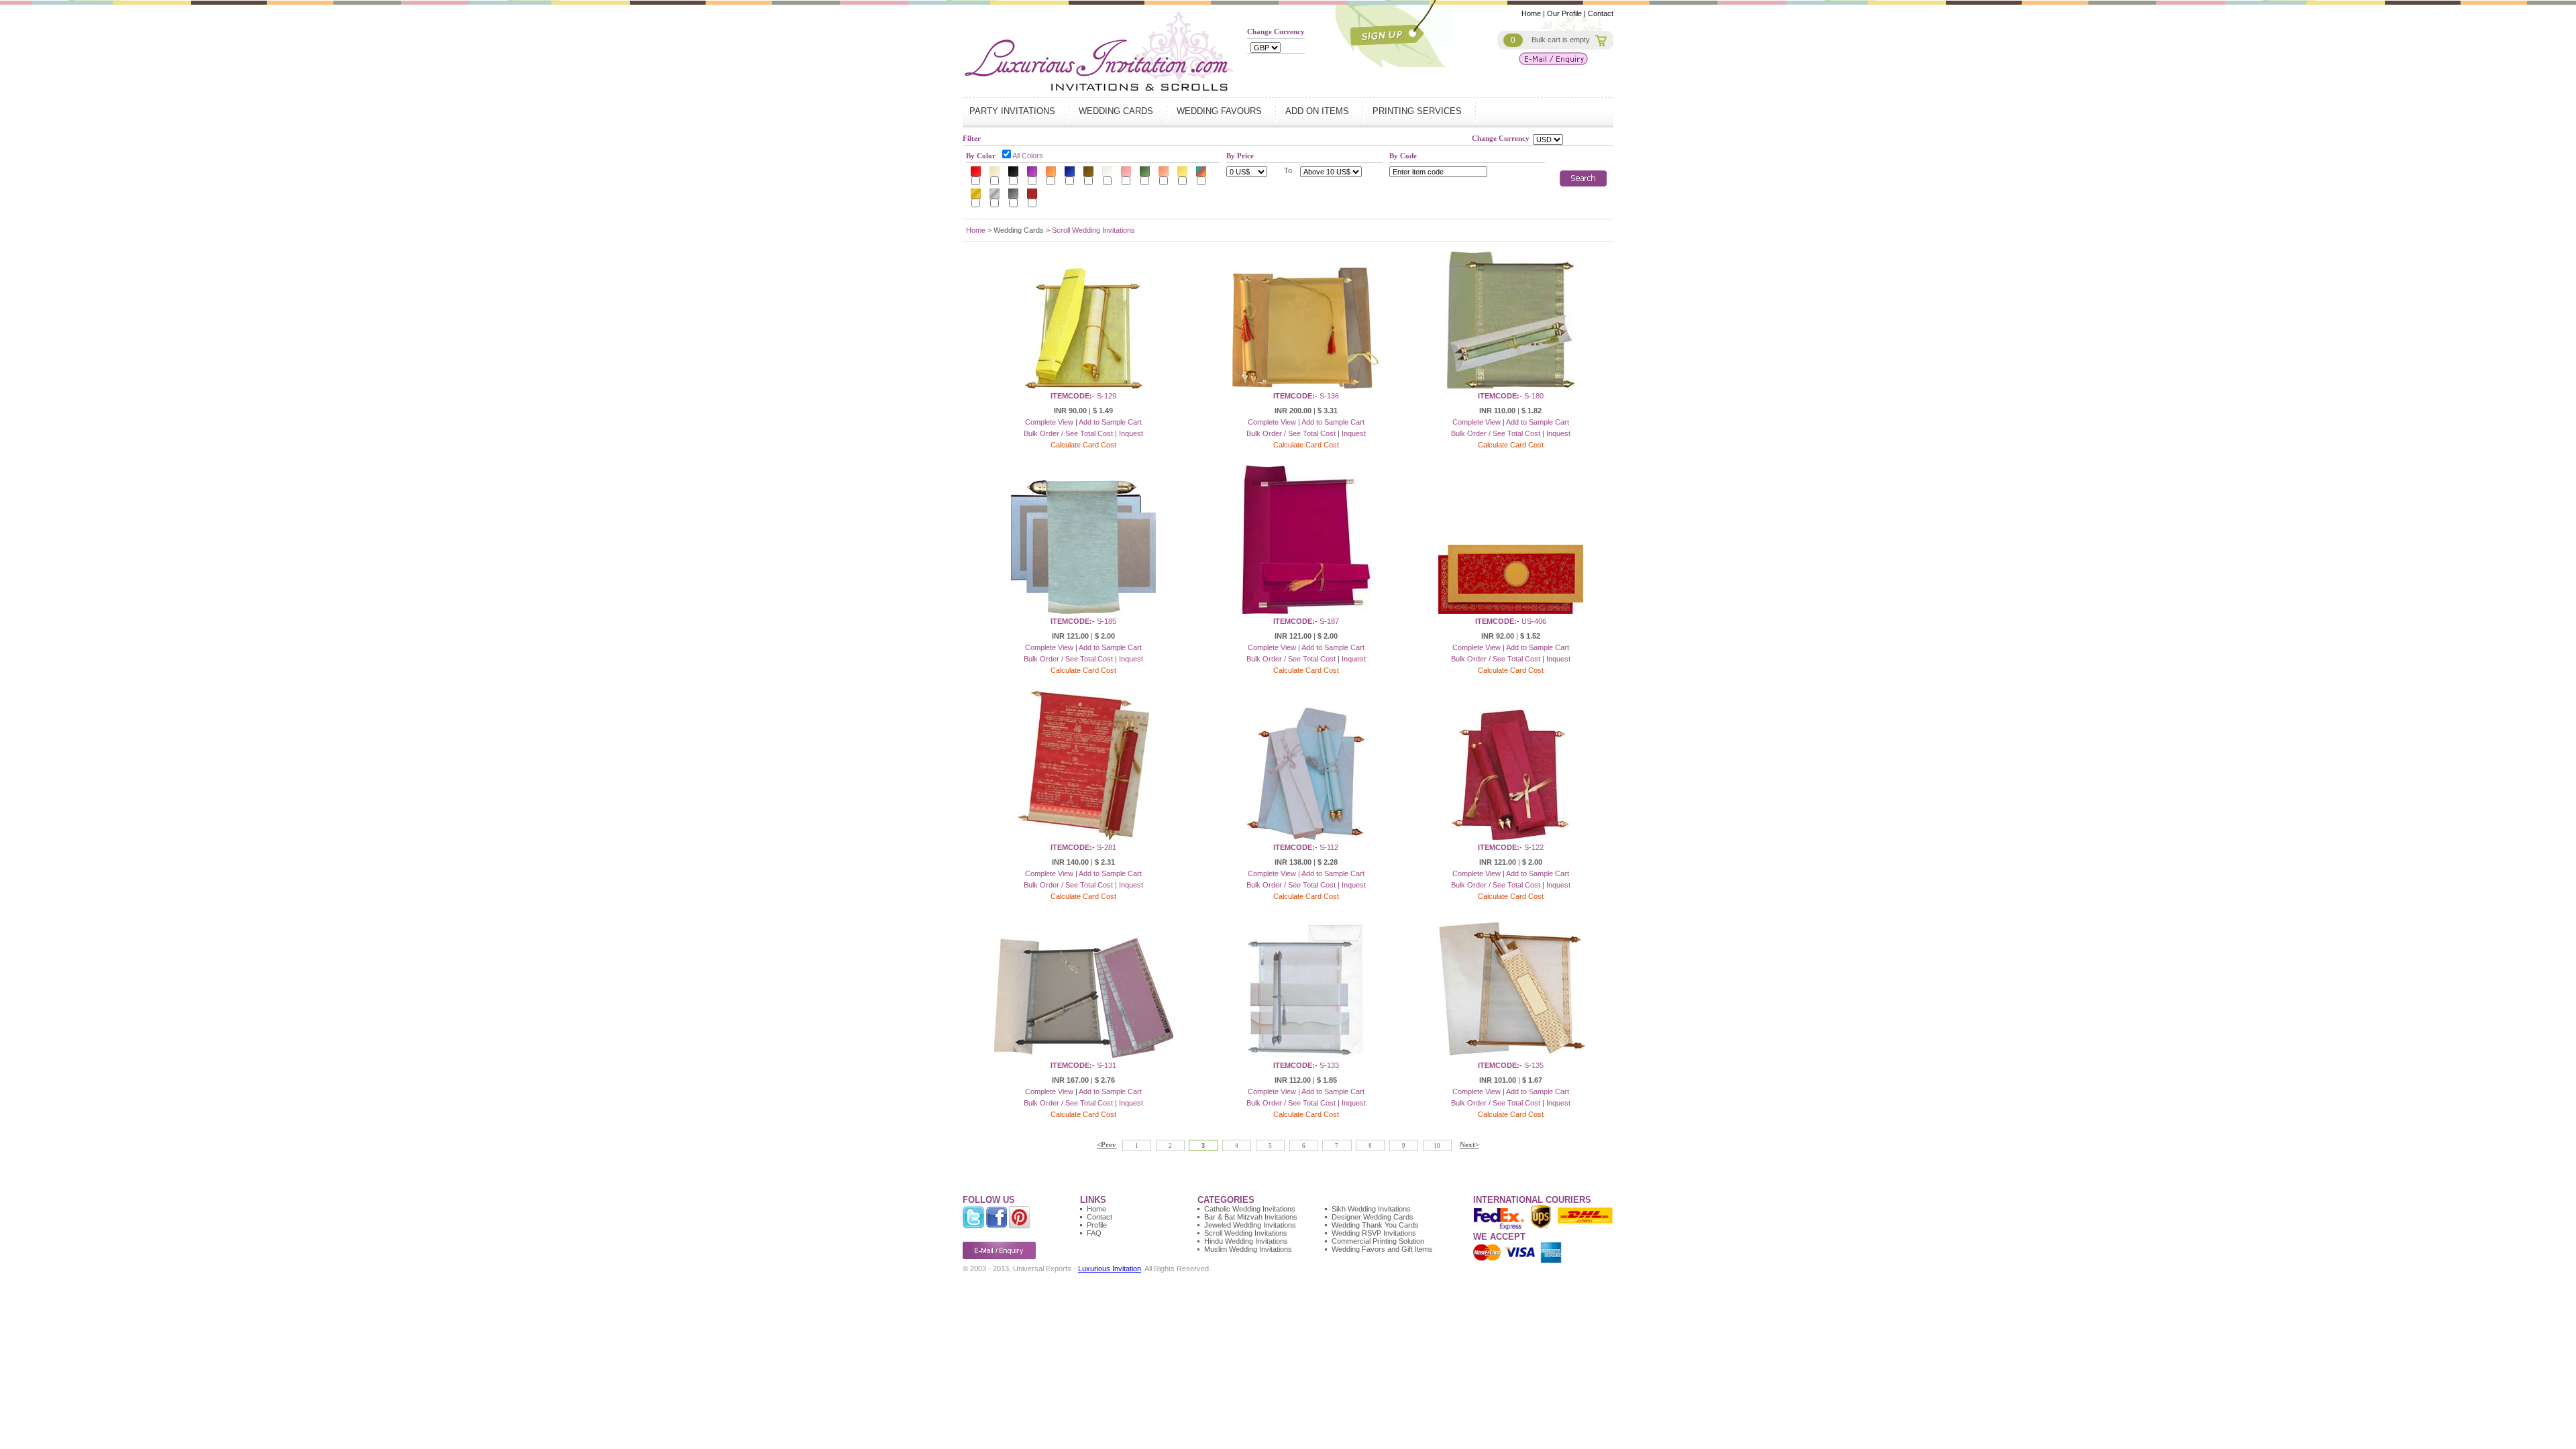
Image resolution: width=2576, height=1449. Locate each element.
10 (1437, 1146)
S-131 (1083, 1065)
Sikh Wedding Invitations (1371, 1209)
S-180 (1511, 396)
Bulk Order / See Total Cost (1068, 433)
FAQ (1094, 1233)
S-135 (1511, 1065)
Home (1531, 13)
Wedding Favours (1221, 111)
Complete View (1049, 422)
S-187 (1306, 621)
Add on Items (1319, 111)
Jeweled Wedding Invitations (1250, 1225)
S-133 (1306, 1065)
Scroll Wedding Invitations (1093, 230)
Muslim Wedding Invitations (1248, 1249)
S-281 (1083, 847)
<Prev (1107, 1145)
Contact (1601, 13)
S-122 (1511, 847)
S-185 (1083, 621)
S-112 (1306, 847)
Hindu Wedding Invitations (1246, 1241)
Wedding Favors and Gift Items (1382, 1249)
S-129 (1083, 396)
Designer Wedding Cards (1373, 1217)
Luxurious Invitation (1110, 1269)
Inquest (1131, 433)
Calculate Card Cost (1083, 445)
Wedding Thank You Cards (1375, 1225)
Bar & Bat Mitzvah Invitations (1251, 1217)
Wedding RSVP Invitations (1374, 1233)
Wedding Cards (1117, 111)
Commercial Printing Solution (1378, 1241)
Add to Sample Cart (1110, 422)
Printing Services (1418, 111)
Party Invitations (1014, 111)
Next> (1469, 1145)
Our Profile (1564, 13)
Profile (1097, 1225)
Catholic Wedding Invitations (1250, 1209)
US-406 (1511, 621)
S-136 (1306, 396)
